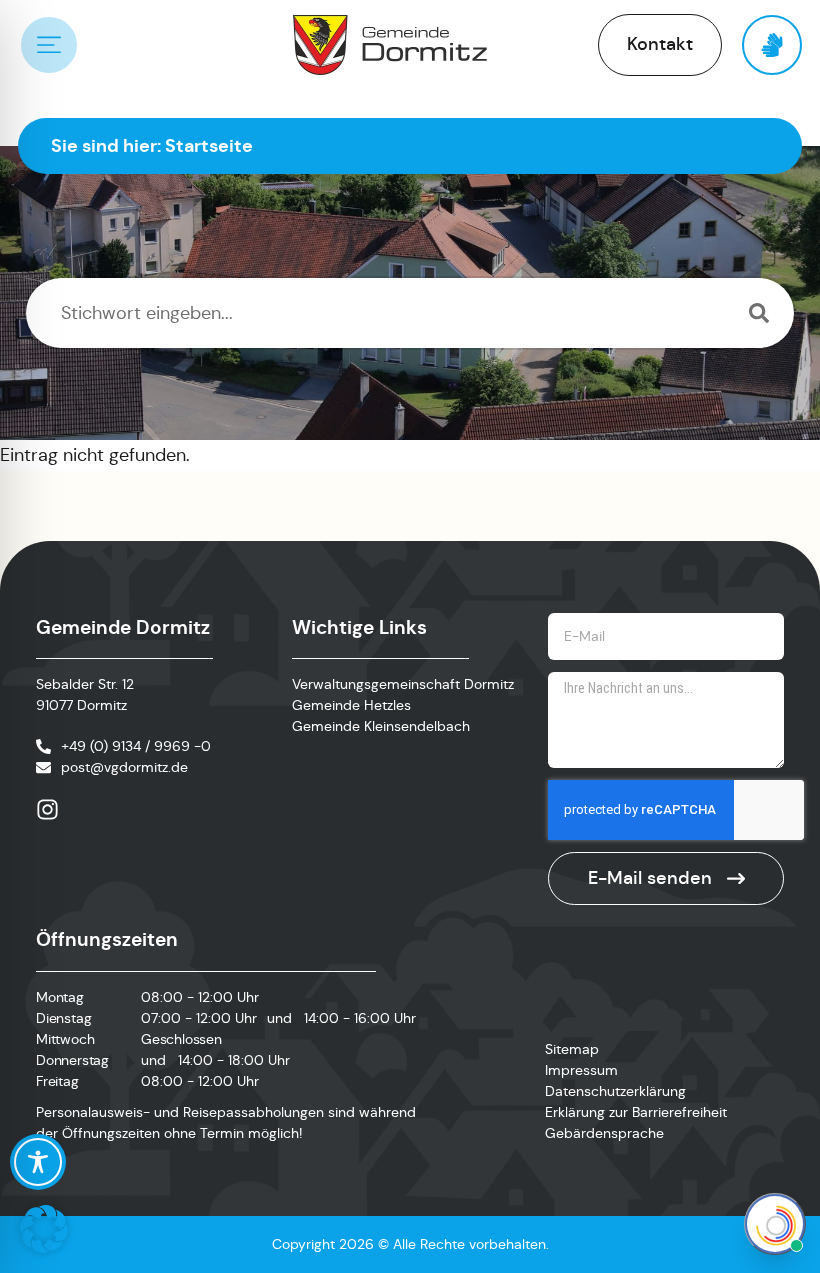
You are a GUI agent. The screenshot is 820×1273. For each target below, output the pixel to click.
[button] (44, 1229)
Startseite (209, 145)
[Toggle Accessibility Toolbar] (38, 1162)
